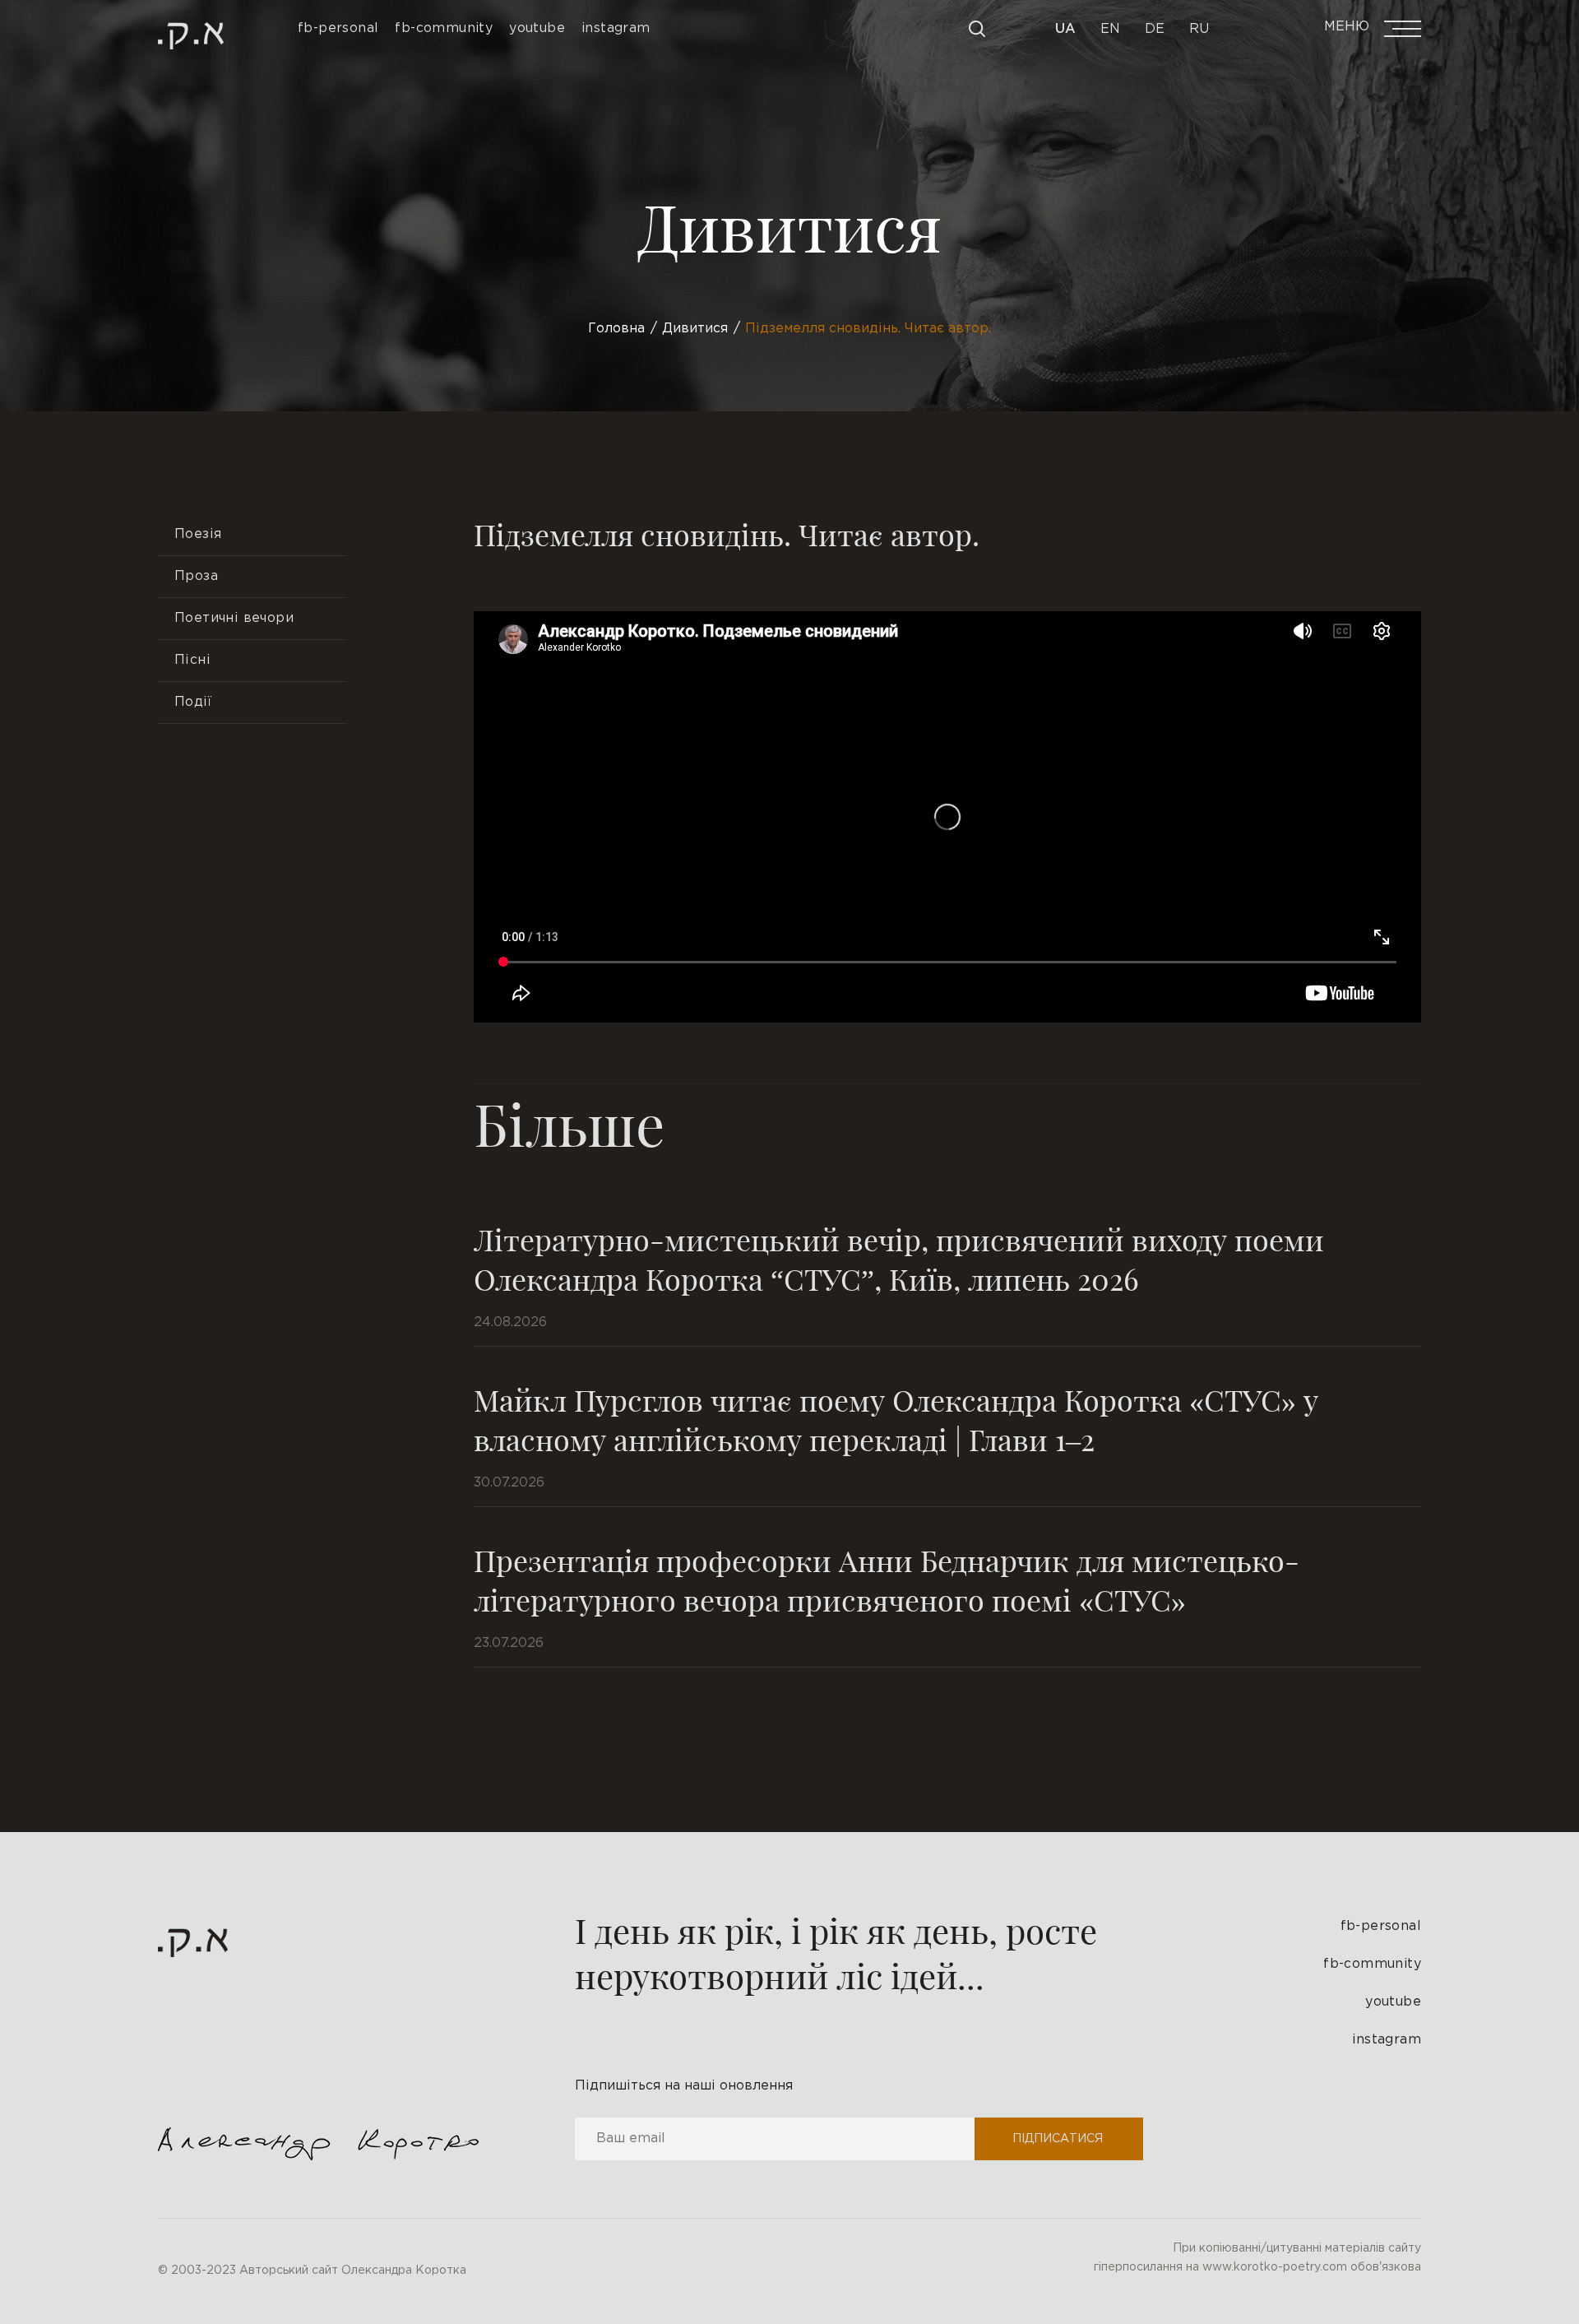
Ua (1065, 29)
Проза (196, 576)
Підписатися (1058, 2139)
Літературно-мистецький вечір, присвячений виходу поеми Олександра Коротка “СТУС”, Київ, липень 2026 (899, 1259)
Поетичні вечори (234, 618)
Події (193, 702)
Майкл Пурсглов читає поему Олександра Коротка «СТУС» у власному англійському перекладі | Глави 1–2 (896, 1419)
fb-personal (1381, 1926)
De (1155, 29)
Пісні (192, 660)
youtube (1393, 2002)
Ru (1199, 29)
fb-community (1372, 1964)
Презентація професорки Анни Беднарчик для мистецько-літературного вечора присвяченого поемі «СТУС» (887, 1579)
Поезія (198, 534)
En (1110, 29)
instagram (1387, 2040)
